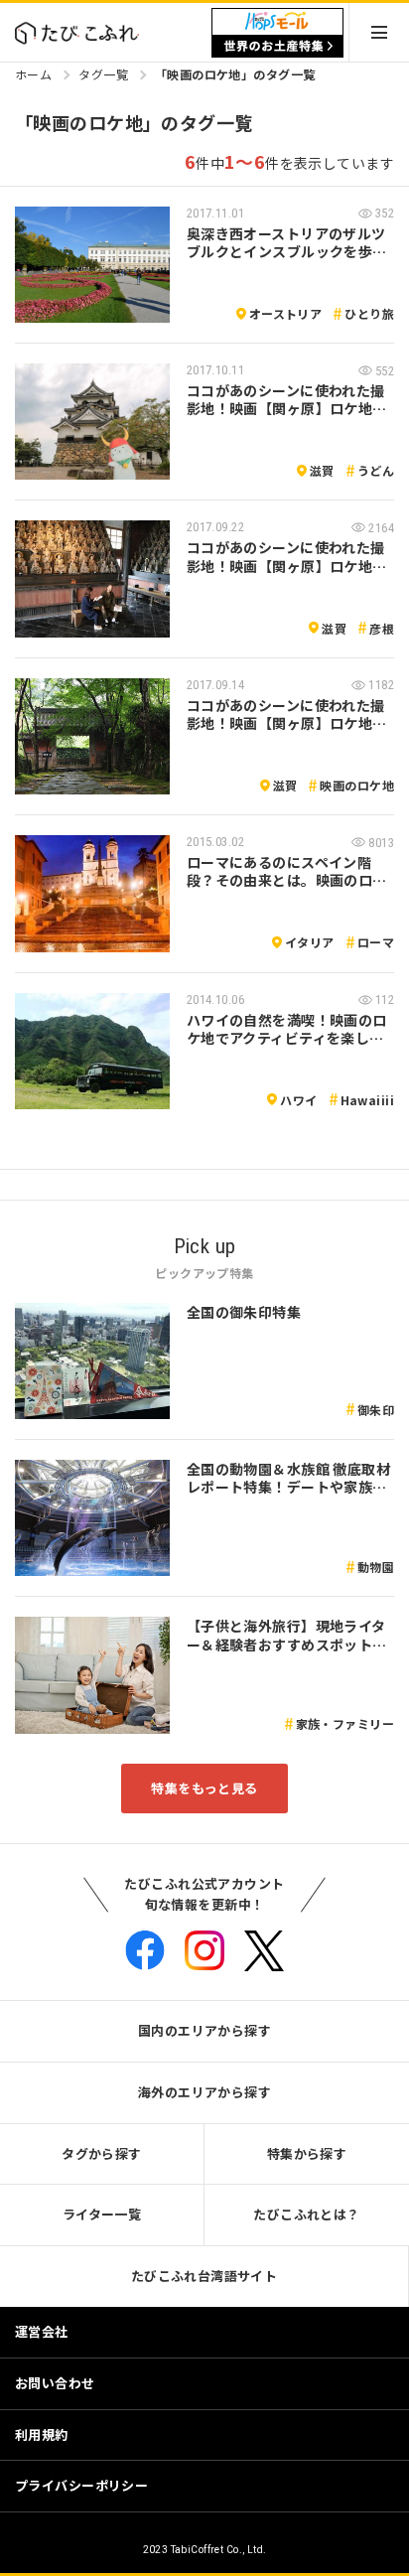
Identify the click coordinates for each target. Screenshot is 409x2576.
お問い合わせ (55, 2383)
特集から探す (307, 2153)
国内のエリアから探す (204, 2030)
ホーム (33, 74)
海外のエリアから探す (204, 2092)
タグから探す (102, 2153)
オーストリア (286, 313)
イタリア (310, 942)
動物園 (376, 1567)
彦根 (382, 628)
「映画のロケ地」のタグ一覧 (235, 74)
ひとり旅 (369, 313)
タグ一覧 (103, 74)
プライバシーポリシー (81, 2485)
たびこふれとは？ (306, 2214)
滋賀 (322, 470)
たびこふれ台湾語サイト (204, 2276)
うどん (376, 470)
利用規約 (42, 2434)
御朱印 (376, 1410)
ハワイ (298, 1100)
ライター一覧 (102, 2214)
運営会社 (42, 2331)
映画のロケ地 (357, 785)
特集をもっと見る (204, 1788)
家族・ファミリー (345, 1723)
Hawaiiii (367, 1100)
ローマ (376, 942)
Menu (379, 32)
